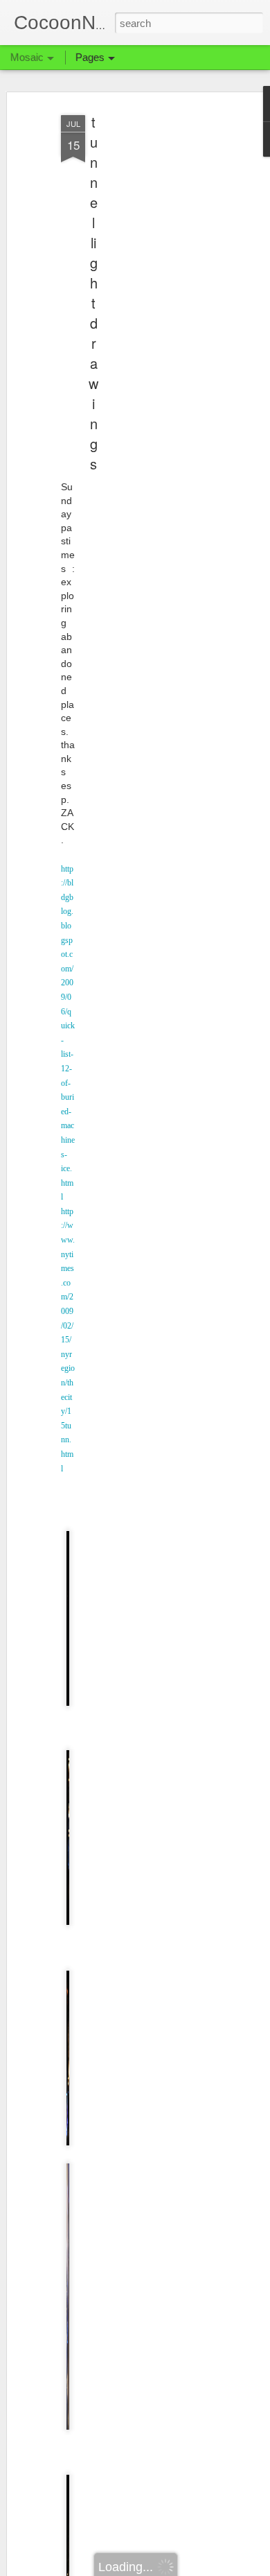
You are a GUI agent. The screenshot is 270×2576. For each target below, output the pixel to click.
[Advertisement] (151, 327)
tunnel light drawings (93, 293)
